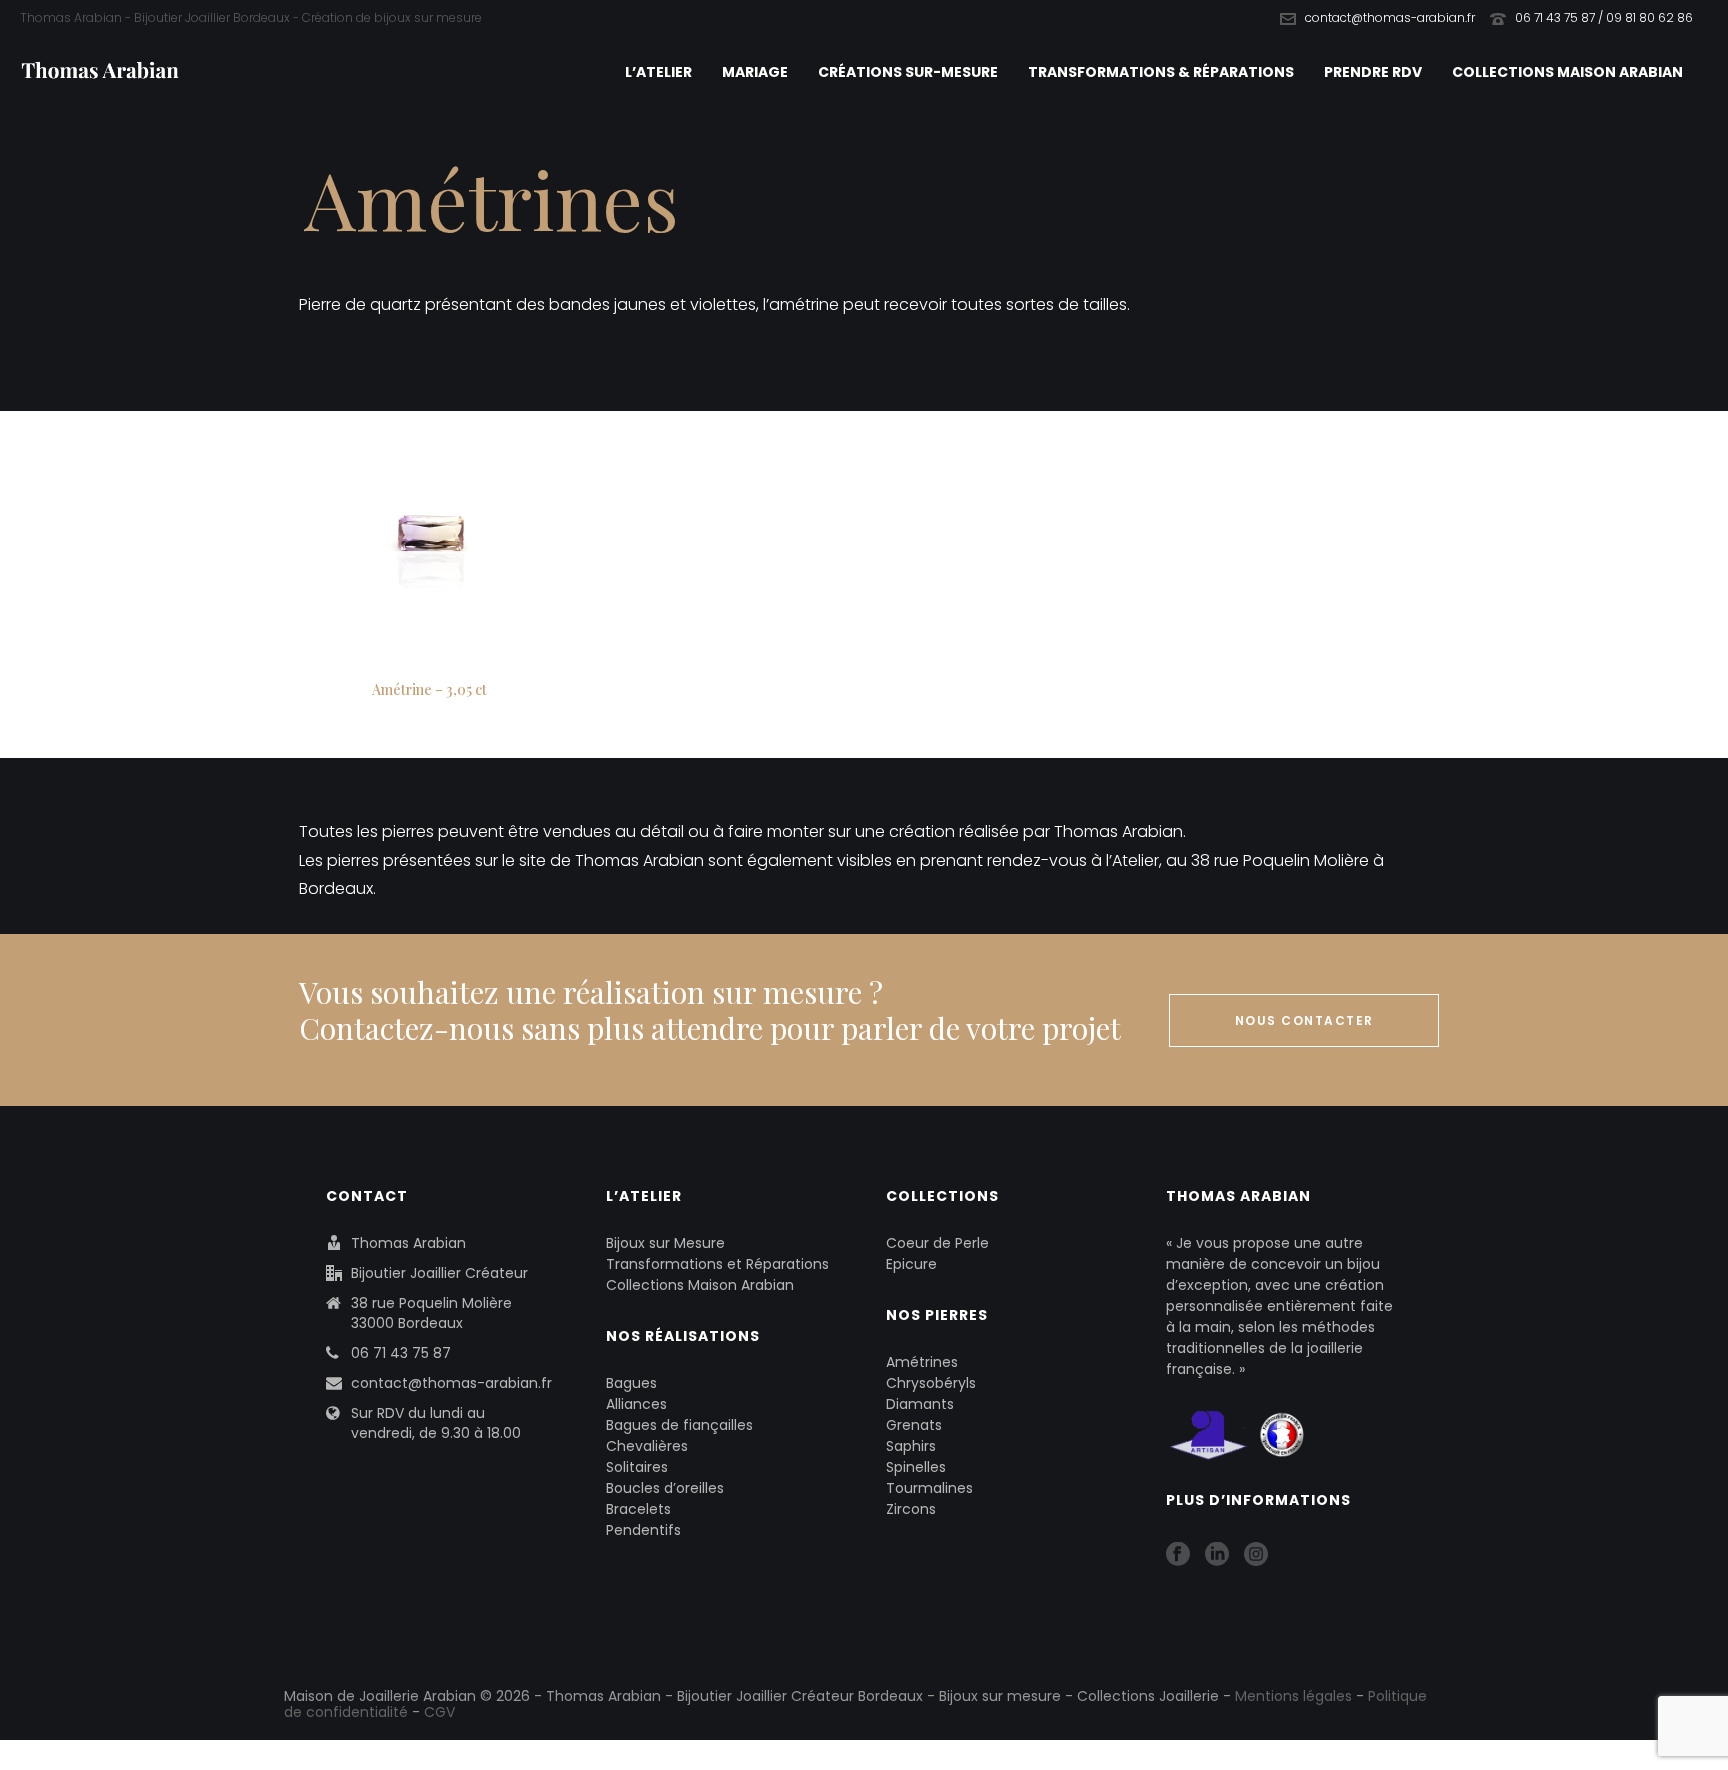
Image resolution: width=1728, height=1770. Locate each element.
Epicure (911, 1264)
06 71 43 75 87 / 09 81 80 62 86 (1604, 17)
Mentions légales (1293, 1696)
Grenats (914, 1425)
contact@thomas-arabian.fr (1390, 17)
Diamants (920, 1404)
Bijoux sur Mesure (665, 1243)
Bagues (631, 1383)
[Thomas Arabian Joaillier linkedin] (1217, 1555)
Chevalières (647, 1446)
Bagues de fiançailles (679, 1425)
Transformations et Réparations (717, 1264)
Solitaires (637, 1467)
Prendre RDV (1373, 72)
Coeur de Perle (937, 1243)
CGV (439, 1712)
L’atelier (658, 72)
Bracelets (638, 1509)
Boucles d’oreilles (665, 1488)
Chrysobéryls (931, 1383)
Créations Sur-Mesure (908, 72)
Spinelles (916, 1467)
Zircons (911, 1509)
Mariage (755, 72)
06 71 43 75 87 (401, 1353)
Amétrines (922, 1362)
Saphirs (911, 1446)
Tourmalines (929, 1488)
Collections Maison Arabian (1567, 72)
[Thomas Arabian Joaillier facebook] (1178, 1555)
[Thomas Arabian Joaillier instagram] (1256, 1555)
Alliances (636, 1404)
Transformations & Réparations (1161, 72)
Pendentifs (643, 1530)
